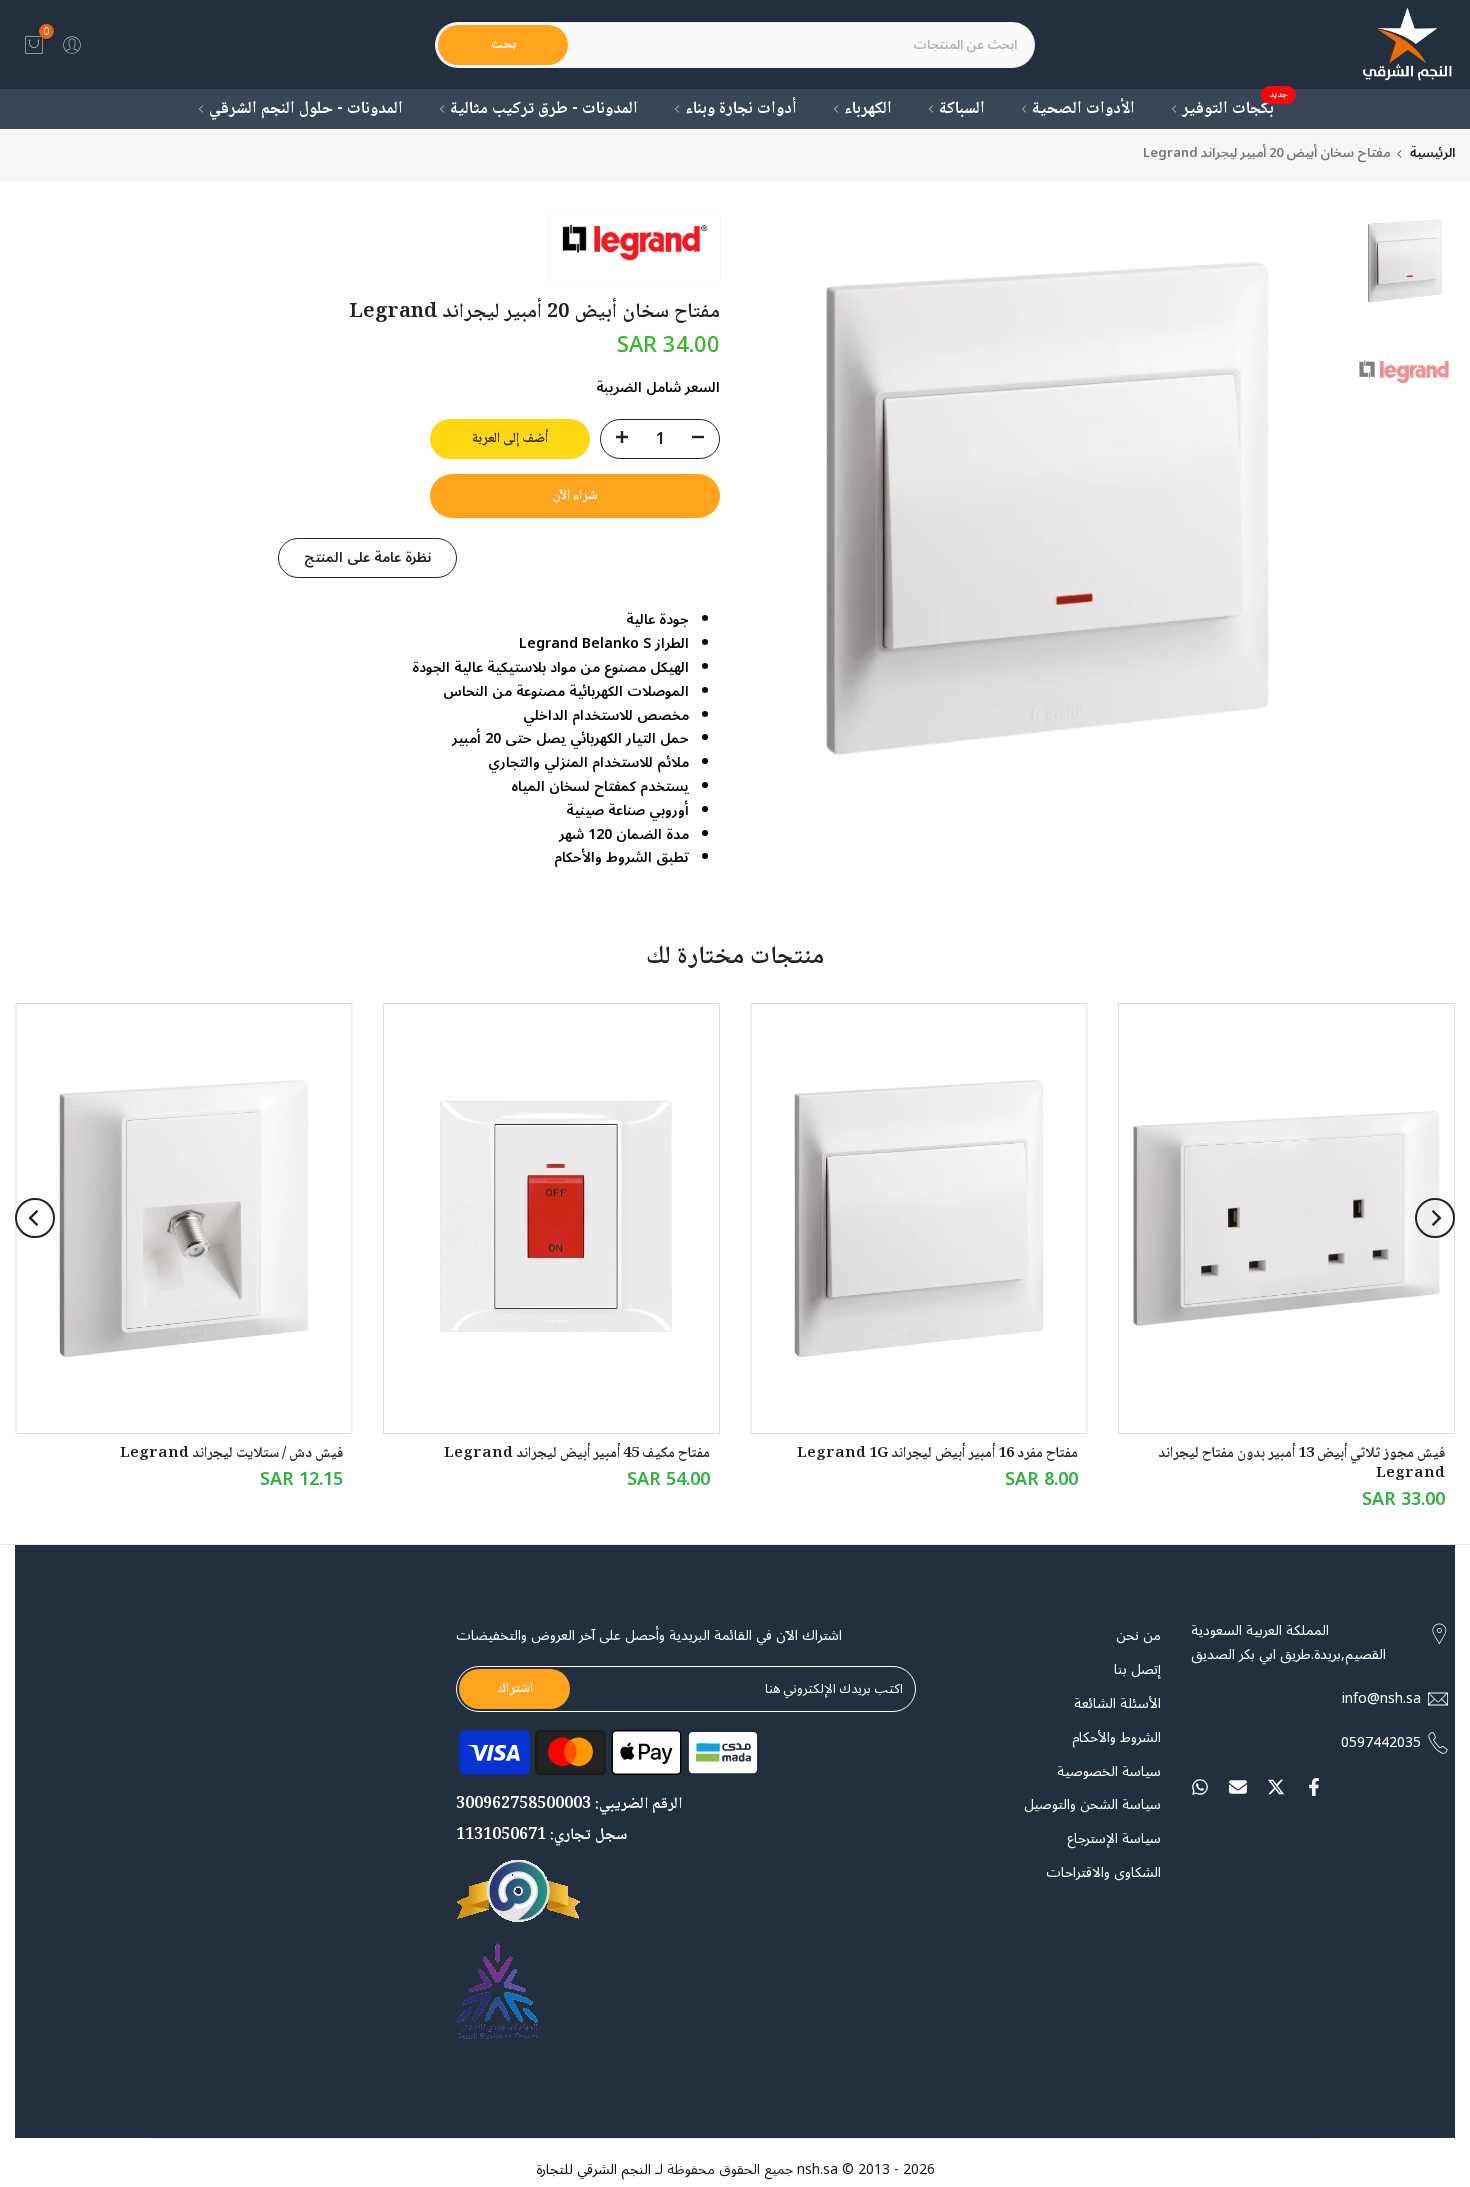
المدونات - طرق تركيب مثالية (544, 109)
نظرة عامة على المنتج (367, 557)
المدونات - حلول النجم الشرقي (306, 109)
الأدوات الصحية (1083, 109)
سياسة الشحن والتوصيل (1092, 1805)
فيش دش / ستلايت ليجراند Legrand (231, 1454)
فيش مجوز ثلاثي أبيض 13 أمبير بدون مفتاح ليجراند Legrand (1301, 1464)
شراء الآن (575, 496)
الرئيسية (1432, 153)
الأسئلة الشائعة (1117, 1704)
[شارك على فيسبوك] (1314, 1787)
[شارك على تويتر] (1276, 1787)
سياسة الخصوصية (1109, 1772)
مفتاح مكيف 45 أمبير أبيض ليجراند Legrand (577, 1454)
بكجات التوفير (1235, 109)
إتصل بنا (1137, 1670)
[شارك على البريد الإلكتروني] (1238, 1787)
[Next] (35, 1218)
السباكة (962, 109)
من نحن (1138, 1636)
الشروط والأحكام (1116, 1738)
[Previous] (1435, 1218)
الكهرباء (868, 109)
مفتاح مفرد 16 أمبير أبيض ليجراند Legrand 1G (937, 1454)
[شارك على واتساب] (1200, 1787)
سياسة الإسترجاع (1114, 1839)
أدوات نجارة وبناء (741, 109)
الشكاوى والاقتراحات (1103, 1873)
